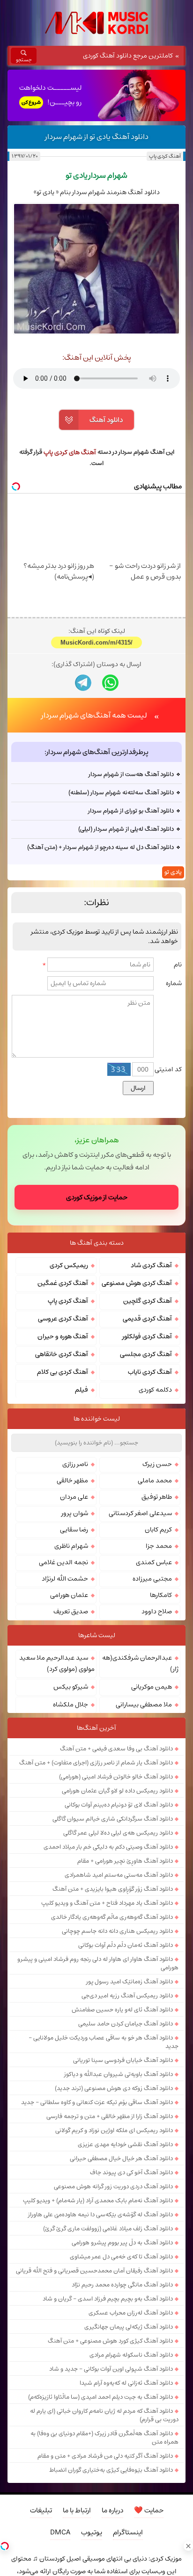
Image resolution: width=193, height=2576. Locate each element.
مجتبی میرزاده (152, 1579)
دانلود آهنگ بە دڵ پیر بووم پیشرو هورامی (122, 2242)
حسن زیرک (157, 1464)
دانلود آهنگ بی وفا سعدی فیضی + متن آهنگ (116, 1749)
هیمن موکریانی (152, 1687)
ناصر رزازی (75, 1464)
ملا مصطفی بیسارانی (144, 1705)
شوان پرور (75, 1513)
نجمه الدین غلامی (63, 1562)
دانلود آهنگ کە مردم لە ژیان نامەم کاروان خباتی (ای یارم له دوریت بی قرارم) (104, 2415)
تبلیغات (41, 2510)
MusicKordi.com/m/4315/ (96, 642)
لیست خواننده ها (97, 1419)
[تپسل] (5, 2546)
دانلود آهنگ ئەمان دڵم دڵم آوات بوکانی (126, 1945)
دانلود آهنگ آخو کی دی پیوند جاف (131, 2172)
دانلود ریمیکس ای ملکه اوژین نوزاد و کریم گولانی (114, 2130)
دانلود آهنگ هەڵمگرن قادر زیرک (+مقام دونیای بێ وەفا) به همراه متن (104, 2438)
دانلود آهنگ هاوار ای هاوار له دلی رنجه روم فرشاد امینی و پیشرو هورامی (98, 1963)
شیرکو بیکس (71, 1687)
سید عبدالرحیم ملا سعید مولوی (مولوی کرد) (57, 1663)
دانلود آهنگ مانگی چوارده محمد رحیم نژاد (122, 2285)
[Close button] (188, 2546)
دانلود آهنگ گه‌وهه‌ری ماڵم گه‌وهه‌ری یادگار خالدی (112, 1917)
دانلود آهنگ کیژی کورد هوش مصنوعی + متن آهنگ (110, 2341)
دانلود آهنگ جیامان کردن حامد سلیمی (126, 2024)
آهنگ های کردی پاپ (70, 452)
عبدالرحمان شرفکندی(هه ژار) (140, 1663)
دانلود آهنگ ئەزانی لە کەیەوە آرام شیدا (126, 2383)
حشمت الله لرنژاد (65, 1579)
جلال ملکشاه (71, 1705)
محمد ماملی (155, 1480)
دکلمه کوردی (155, 1390)
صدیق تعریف (71, 1611)
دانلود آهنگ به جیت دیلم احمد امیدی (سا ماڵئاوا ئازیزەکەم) (100, 2397)
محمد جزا (159, 1546)
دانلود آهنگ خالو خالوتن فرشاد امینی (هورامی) (116, 1777)
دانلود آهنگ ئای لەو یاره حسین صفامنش (122, 2010)
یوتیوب (92, 2532)
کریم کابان (158, 1530)
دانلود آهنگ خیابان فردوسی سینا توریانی (123, 2060)
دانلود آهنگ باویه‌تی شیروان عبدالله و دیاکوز (119, 2074)
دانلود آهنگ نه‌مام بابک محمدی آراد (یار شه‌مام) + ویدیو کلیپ (98, 2200)
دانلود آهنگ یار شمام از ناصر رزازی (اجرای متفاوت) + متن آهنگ (96, 1763)
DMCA (60, 2532)
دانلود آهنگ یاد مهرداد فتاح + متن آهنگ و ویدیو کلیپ (107, 1903)
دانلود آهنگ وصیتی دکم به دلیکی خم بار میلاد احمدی (108, 1847)
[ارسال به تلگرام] (83, 683)
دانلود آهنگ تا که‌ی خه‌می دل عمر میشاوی (121, 2257)
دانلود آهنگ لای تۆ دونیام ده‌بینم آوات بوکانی (119, 1805)
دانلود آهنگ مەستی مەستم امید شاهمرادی (119, 1875)
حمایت (149, 2510)
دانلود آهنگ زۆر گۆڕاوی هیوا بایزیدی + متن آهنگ (113, 1889)
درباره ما (112, 2510)
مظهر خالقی (72, 1480)
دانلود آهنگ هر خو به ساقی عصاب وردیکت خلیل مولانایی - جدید (104, 2042)
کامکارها (161, 1595)
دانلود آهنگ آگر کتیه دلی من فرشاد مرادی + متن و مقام (105, 2456)
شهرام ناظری (71, 1546)
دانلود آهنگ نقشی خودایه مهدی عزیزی (125, 2144)
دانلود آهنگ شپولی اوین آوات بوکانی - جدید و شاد (111, 2369)
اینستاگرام (128, 2532)
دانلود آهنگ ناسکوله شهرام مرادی (131, 2355)
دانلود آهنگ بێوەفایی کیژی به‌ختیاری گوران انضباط (111, 2470)
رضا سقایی (74, 1530)
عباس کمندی (154, 1562)
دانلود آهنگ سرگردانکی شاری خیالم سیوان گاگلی (113, 1819)
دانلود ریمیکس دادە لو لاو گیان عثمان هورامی (117, 1791)
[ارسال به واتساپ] (110, 683)
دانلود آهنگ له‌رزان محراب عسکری (131, 2313)
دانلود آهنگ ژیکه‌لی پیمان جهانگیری (129, 2327)
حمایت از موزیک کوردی (97, 1197)
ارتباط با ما (77, 2510)
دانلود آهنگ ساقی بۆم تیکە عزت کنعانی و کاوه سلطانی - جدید (97, 2102)
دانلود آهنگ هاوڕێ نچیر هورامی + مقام (125, 1861)
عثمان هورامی (69, 1595)
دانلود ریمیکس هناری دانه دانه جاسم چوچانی (117, 1931)
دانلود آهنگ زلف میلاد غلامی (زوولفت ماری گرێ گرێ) (108, 2228)
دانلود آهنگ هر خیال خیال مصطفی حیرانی (121, 2158)
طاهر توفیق (157, 1497)
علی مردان (74, 1497)
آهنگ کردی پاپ (165, 156)
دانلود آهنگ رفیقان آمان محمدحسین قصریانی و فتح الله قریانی (94, 2271)
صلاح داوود (157, 1611)
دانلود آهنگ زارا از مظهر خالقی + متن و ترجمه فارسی (110, 2116)
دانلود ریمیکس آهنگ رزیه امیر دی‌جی (127, 1995)
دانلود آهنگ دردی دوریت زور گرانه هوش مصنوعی (113, 2186)
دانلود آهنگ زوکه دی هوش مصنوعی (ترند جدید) (114, 2088)
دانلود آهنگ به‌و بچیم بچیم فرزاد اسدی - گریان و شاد (108, 2299)
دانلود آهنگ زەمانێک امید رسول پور (130, 1981)
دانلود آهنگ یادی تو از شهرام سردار (97, 137)
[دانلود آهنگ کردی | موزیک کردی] (96, 23)
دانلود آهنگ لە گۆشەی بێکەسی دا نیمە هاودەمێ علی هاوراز (100, 2214)
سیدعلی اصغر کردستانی (140, 1513)
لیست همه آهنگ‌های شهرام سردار (94, 715)
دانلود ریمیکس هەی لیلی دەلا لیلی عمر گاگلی (118, 1833)
